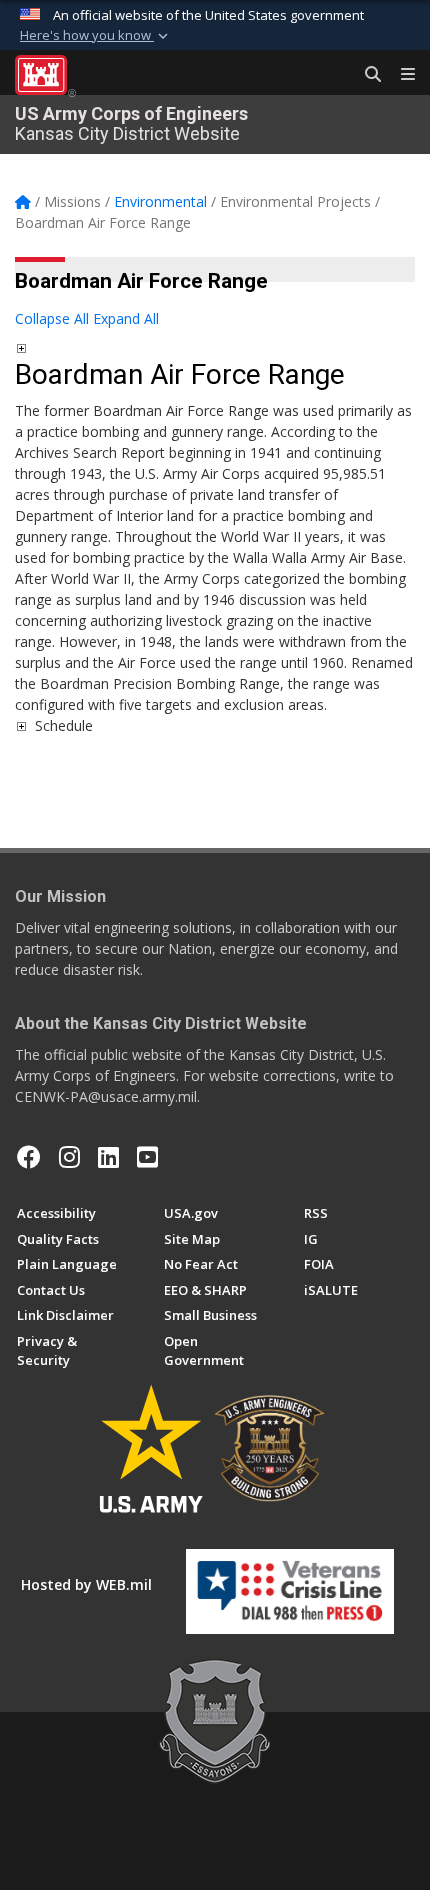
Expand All (126, 318)
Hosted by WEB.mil (86, 1584)
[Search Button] (366, 75)
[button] (96, 36)
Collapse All (52, 318)
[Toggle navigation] (400, 75)
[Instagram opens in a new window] (69, 1157)
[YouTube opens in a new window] (147, 1157)
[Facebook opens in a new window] (29, 1157)
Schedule (64, 725)
